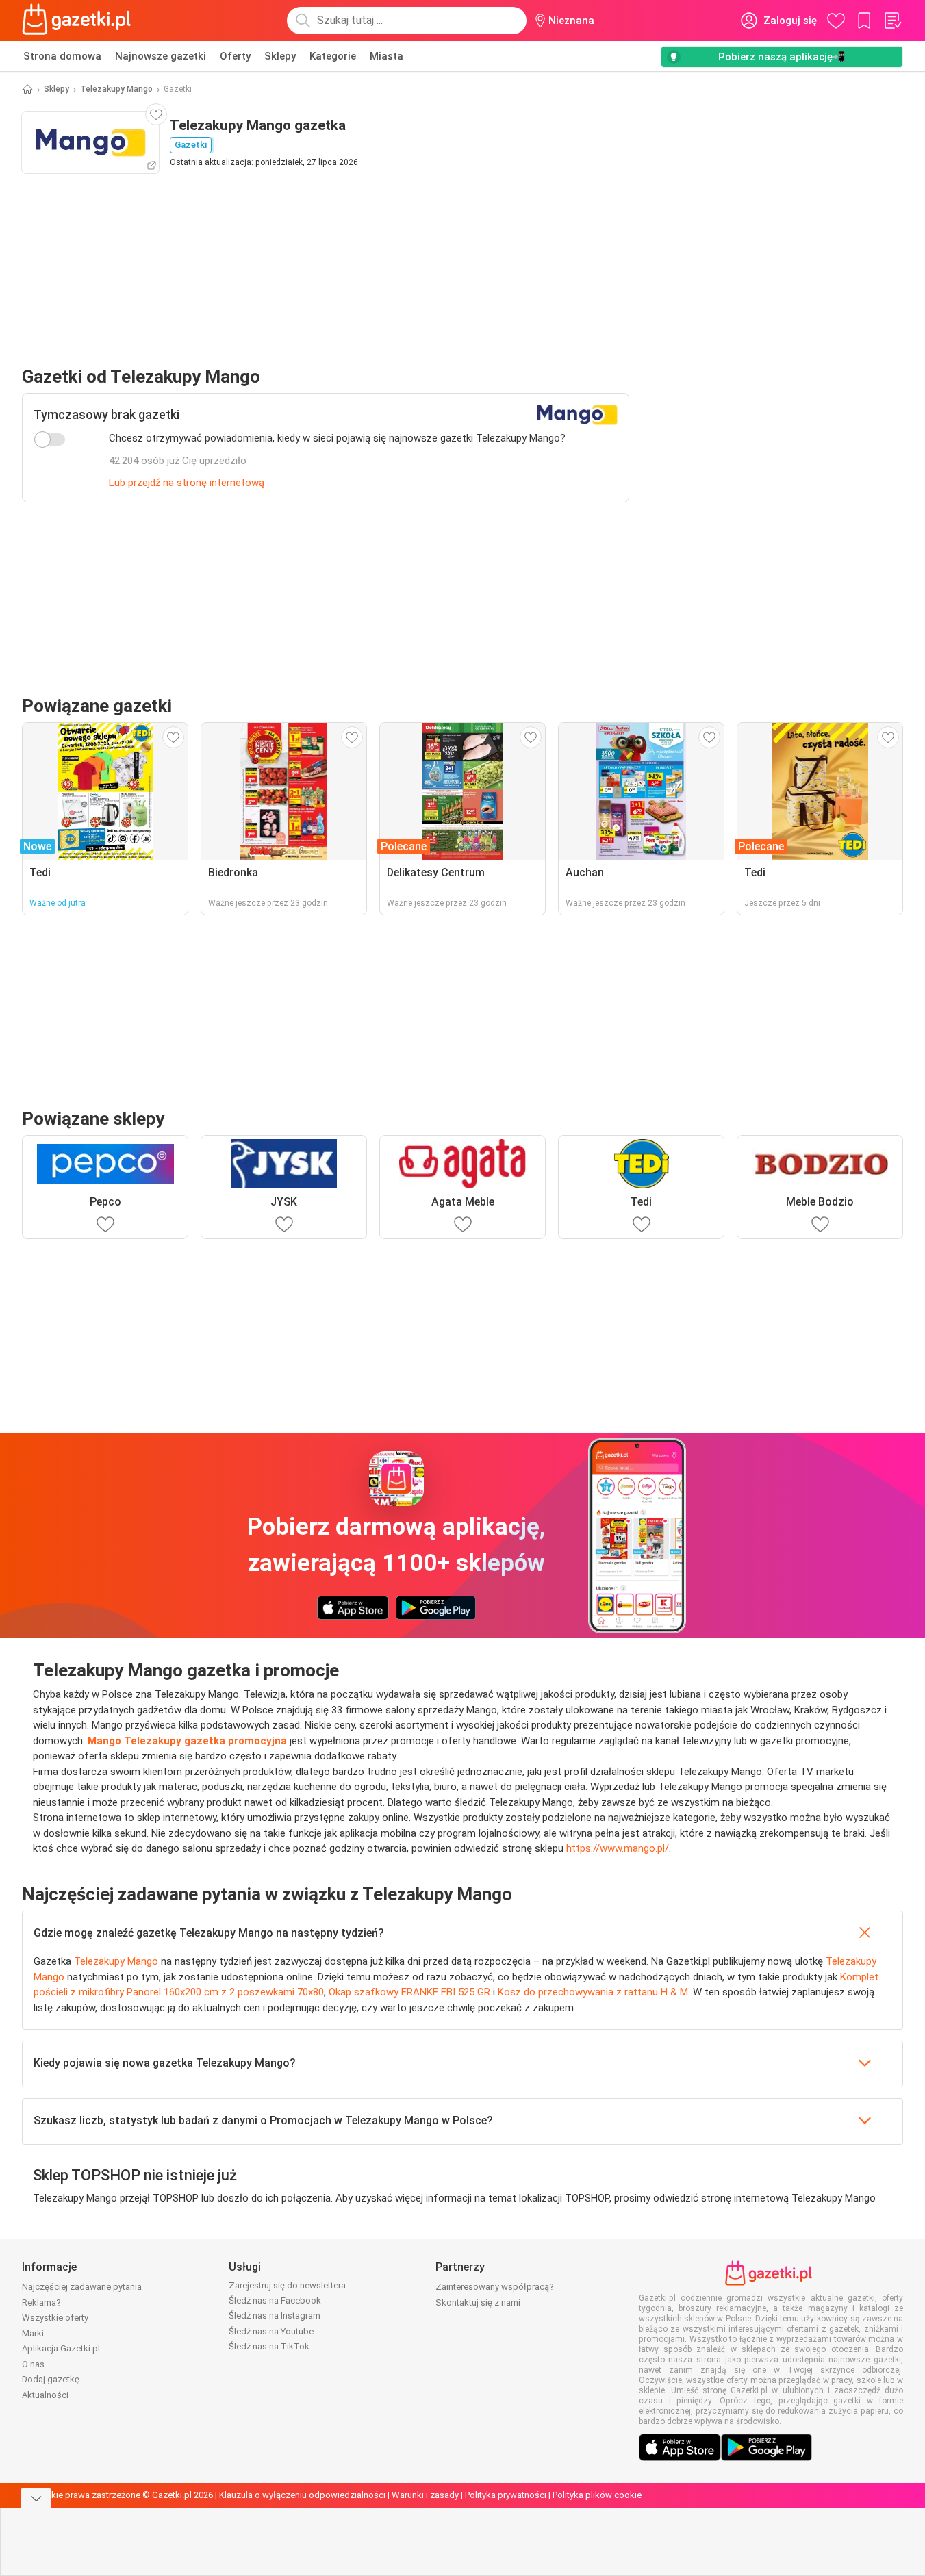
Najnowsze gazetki (161, 56)
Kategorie (333, 56)
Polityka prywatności (506, 2495)
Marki (33, 2333)
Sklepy (280, 56)
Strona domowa (62, 56)
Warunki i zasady (425, 2495)
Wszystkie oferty (55, 2318)
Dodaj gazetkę (51, 2379)
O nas (33, 2364)
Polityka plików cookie (597, 2495)
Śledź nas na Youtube (271, 2331)
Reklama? (41, 2303)
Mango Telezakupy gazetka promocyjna (187, 1741)
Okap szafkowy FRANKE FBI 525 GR (409, 1992)
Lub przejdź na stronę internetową (187, 483)
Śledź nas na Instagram (275, 2316)
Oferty (235, 56)
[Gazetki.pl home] (79, 21)
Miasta (387, 56)
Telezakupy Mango (116, 89)
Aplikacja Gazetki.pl (61, 2348)
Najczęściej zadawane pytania (82, 2287)
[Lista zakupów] (892, 21)
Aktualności (45, 2395)
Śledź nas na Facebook (275, 2300)
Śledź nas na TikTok (269, 2346)
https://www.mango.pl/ (618, 1848)
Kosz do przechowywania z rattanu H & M (593, 1992)
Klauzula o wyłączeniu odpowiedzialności (302, 2495)
